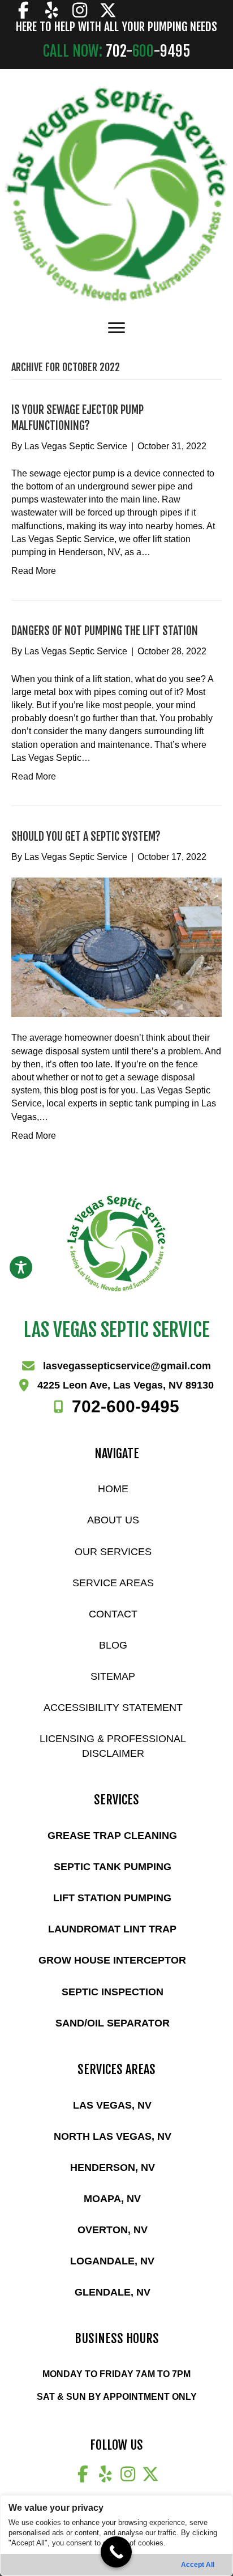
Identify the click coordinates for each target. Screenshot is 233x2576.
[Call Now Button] (116, 2552)
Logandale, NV (112, 2261)
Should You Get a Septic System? (86, 836)
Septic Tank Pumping (113, 1867)
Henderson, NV (113, 2168)
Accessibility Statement (113, 1708)
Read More (34, 571)
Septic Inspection (113, 1992)
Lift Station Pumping (112, 1898)
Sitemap (113, 1676)
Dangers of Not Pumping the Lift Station (105, 631)
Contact (113, 1614)
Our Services (113, 1552)
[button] (23, 10)
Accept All (198, 2565)
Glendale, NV (113, 2292)
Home (113, 1489)
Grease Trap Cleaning (112, 1836)
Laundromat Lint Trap (112, 1929)
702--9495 (126, 1406)
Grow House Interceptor (112, 1960)
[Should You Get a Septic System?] (116, 947)
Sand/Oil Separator (113, 2023)
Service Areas (113, 1583)
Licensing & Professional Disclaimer (113, 1746)
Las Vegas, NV (112, 2105)
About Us (113, 1520)
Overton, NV (113, 2230)
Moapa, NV (112, 2199)
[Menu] (116, 328)
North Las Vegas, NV (113, 2136)
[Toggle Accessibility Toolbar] (21, 1267)
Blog (113, 1645)
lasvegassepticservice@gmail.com (127, 1366)
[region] (116, 2535)
